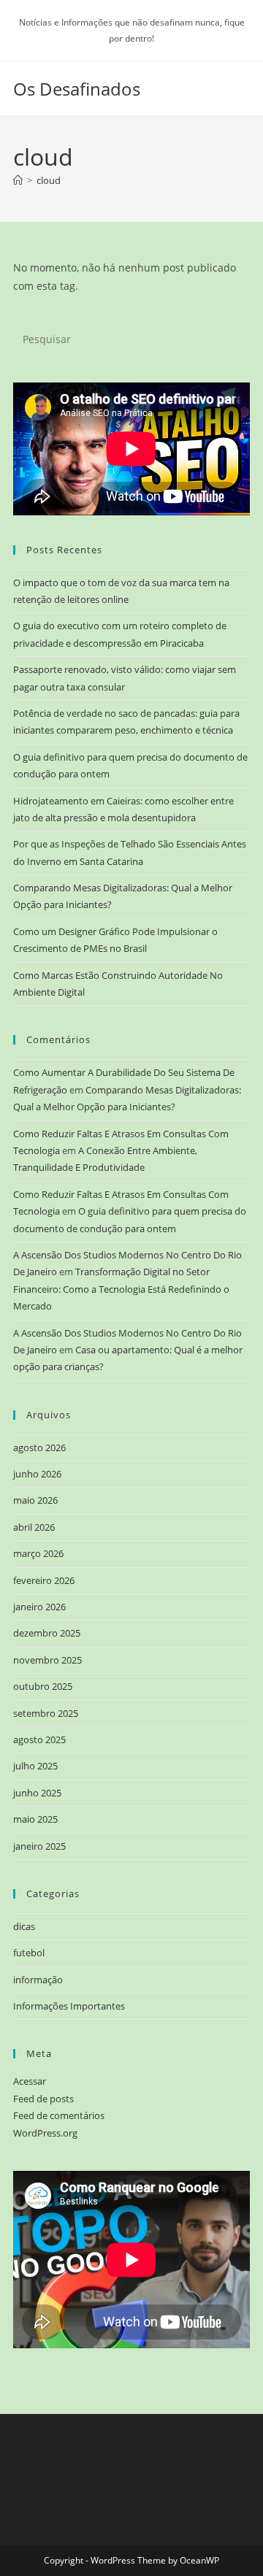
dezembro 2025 (47, 1633)
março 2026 (38, 1553)
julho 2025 (35, 1766)
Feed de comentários (59, 2115)
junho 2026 (37, 1474)
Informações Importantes (69, 2006)
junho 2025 (37, 1793)
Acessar (30, 2081)
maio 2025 (35, 1819)
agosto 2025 (39, 1739)
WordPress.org (45, 2133)
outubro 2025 (43, 1686)
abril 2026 (34, 1527)
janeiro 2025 (39, 1846)
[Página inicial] (18, 180)
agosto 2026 (39, 1447)
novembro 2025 (47, 1660)
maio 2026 (35, 1500)
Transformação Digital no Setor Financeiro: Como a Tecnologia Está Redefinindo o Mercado (121, 1289)
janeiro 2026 (39, 1607)
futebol (29, 1953)
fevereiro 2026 (44, 1580)
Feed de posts (43, 2099)
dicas (24, 1926)
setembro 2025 (46, 1713)
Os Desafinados (77, 89)
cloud (49, 180)
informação (38, 1980)
